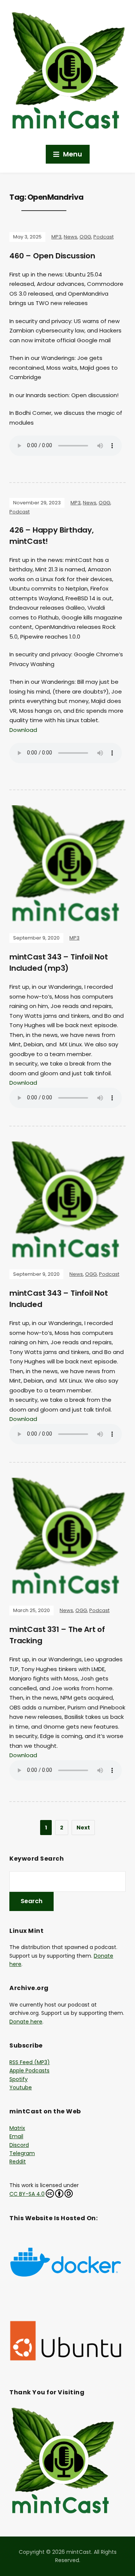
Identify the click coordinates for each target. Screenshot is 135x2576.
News (70, 237)
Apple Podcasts (29, 2071)
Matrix (17, 2128)
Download (23, 730)
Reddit (18, 2162)
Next (83, 1828)
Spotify (19, 2079)
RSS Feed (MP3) (30, 2062)
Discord (19, 2145)
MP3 (56, 237)
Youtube (21, 2087)
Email (16, 2136)
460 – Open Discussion (52, 256)
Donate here (26, 2022)
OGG (85, 237)
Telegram (22, 2153)
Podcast (103, 237)
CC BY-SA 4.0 (27, 2194)
